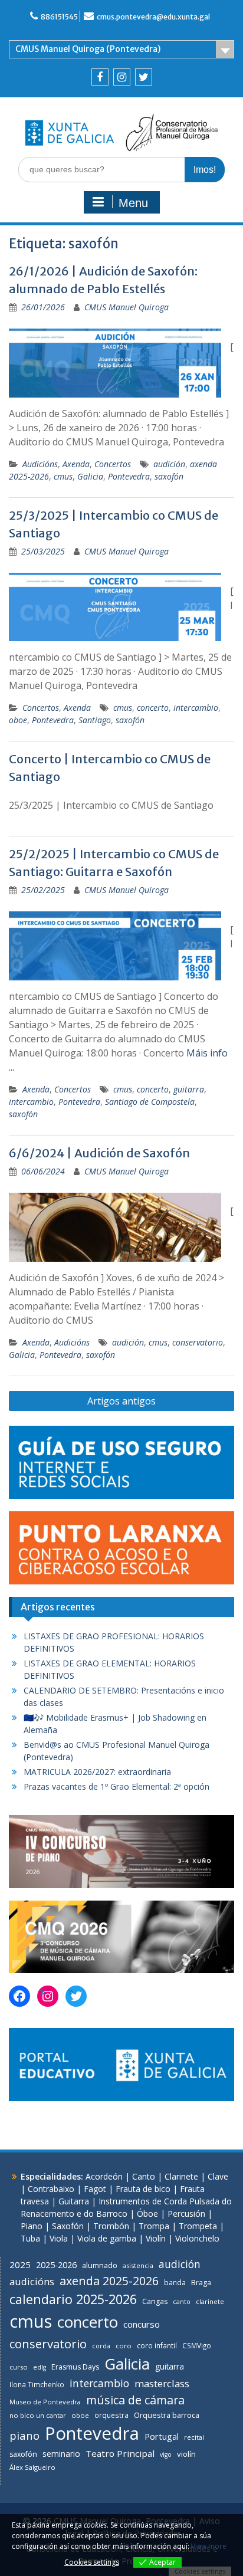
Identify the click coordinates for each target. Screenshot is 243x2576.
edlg (40, 2367)
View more (209, 2546)
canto (182, 2302)
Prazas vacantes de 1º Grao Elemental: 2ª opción (116, 1786)
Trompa (154, 2226)
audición (169, 464)
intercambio (196, 708)
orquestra (111, 2415)
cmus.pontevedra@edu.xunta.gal (153, 17)
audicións (32, 2281)
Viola (59, 2238)
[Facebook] (100, 77)
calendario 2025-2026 (73, 2299)
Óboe (147, 2214)
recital (194, 2437)
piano (24, 2435)
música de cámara (135, 2400)
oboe (18, 720)
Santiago (95, 720)
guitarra (189, 1089)
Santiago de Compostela (150, 1102)
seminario (61, 2454)
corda (101, 2346)
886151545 (59, 17)
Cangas (155, 2301)
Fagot (95, 2189)
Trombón (111, 2226)
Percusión (186, 2214)
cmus (63, 476)
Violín (156, 2238)
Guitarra (74, 2201)
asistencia (138, 2265)
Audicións (40, 464)
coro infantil (157, 2345)
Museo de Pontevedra (45, 2402)
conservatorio (198, 1342)
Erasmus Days (75, 2367)
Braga (201, 2283)
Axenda (76, 464)
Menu (133, 203)
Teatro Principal (120, 2453)
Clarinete (181, 2176)
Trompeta (198, 2226)
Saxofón (68, 2226)
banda (175, 2282)
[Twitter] (144, 77)
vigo (166, 2454)
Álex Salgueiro (32, 2467)
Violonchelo (197, 2238)
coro (124, 2346)
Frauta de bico (143, 2189)
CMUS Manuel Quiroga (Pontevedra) (88, 49)
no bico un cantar (38, 2415)
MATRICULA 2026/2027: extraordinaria (97, 1772)
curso (19, 2367)
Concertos (113, 464)
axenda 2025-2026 (109, 2281)
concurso (142, 2324)
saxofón (169, 476)
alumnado (100, 2265)
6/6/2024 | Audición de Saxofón (99, 1153)
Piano (32, 2226)
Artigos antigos (121, 1401)
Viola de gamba (107, 2238)
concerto (153, 708)
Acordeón (104, 2176)
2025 (20, 2265)
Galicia (90, 476)
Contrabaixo (51, 2189)
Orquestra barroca (167, 2415)
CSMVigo (197, 2345)
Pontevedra (129, 476)
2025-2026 (56, 2265)
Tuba (30, 2238)
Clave (218, 2176)
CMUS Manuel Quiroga (127, 307)
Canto (144, 2176)
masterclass (162, 2383)
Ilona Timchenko (37, 2384)
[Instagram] (122, 77)
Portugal (162, 2436)
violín (186, 2454)
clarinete (210, 2301)
